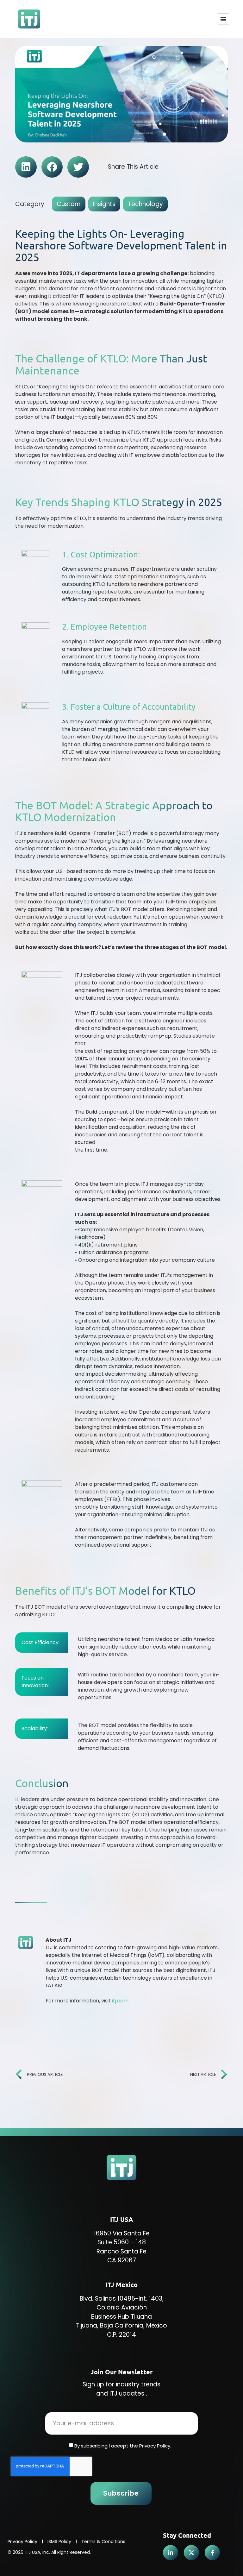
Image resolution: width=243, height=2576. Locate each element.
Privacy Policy (155, 2446)
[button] (26, 167)
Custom (69, 204)
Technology (145, 204)
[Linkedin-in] (171, 2553)
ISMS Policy (59, 2541)
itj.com (120, 2001)
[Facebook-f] (212, 2553)
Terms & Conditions (103, 2541)
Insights (104, 204)
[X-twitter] (191, 2553)
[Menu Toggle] (224, 19)
